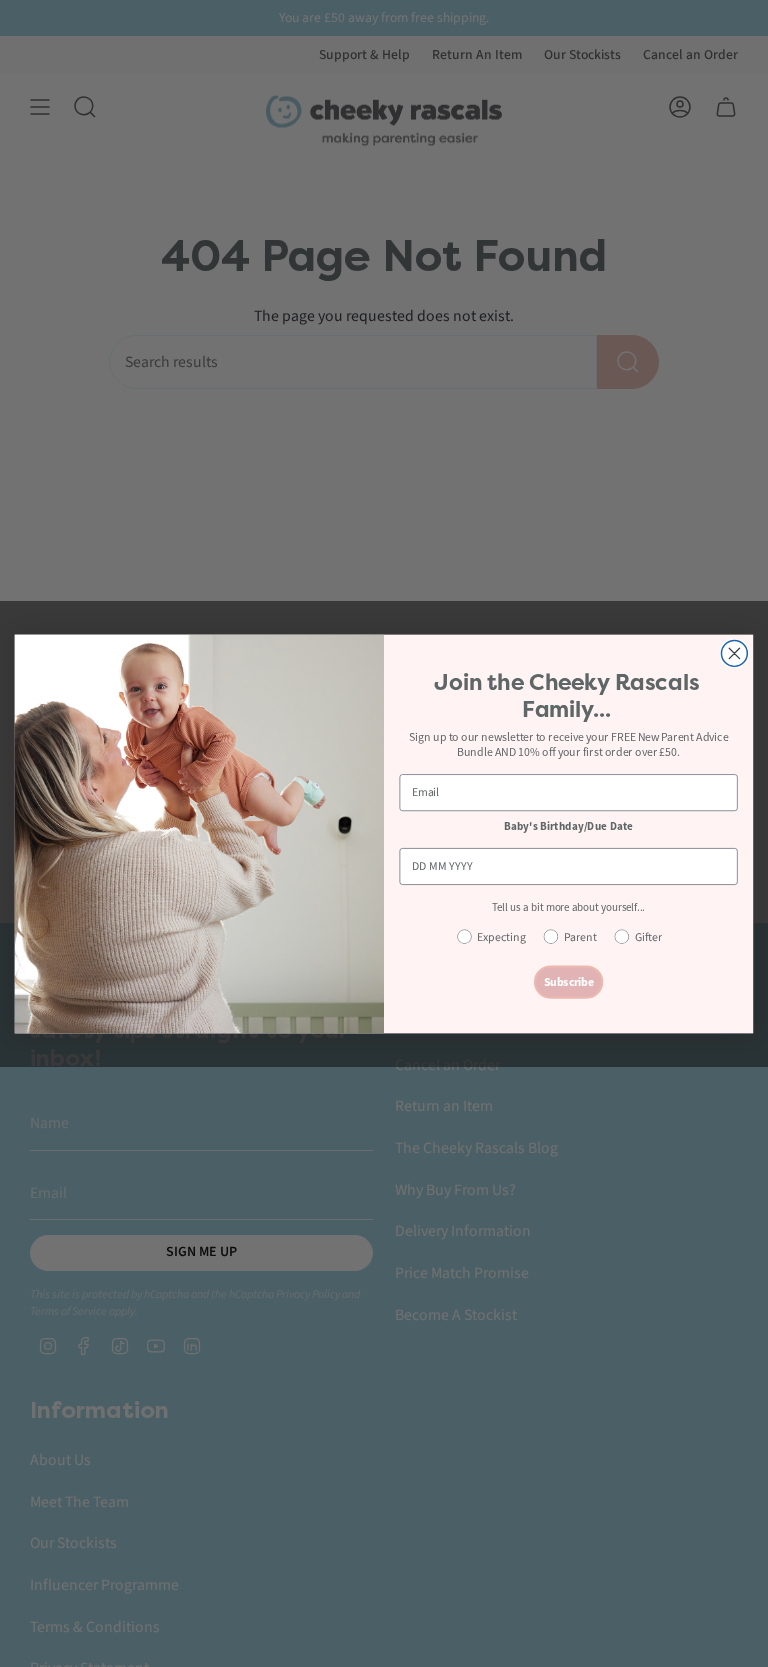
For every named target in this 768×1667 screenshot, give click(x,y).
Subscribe (569, 981)
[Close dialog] (734, 653)
